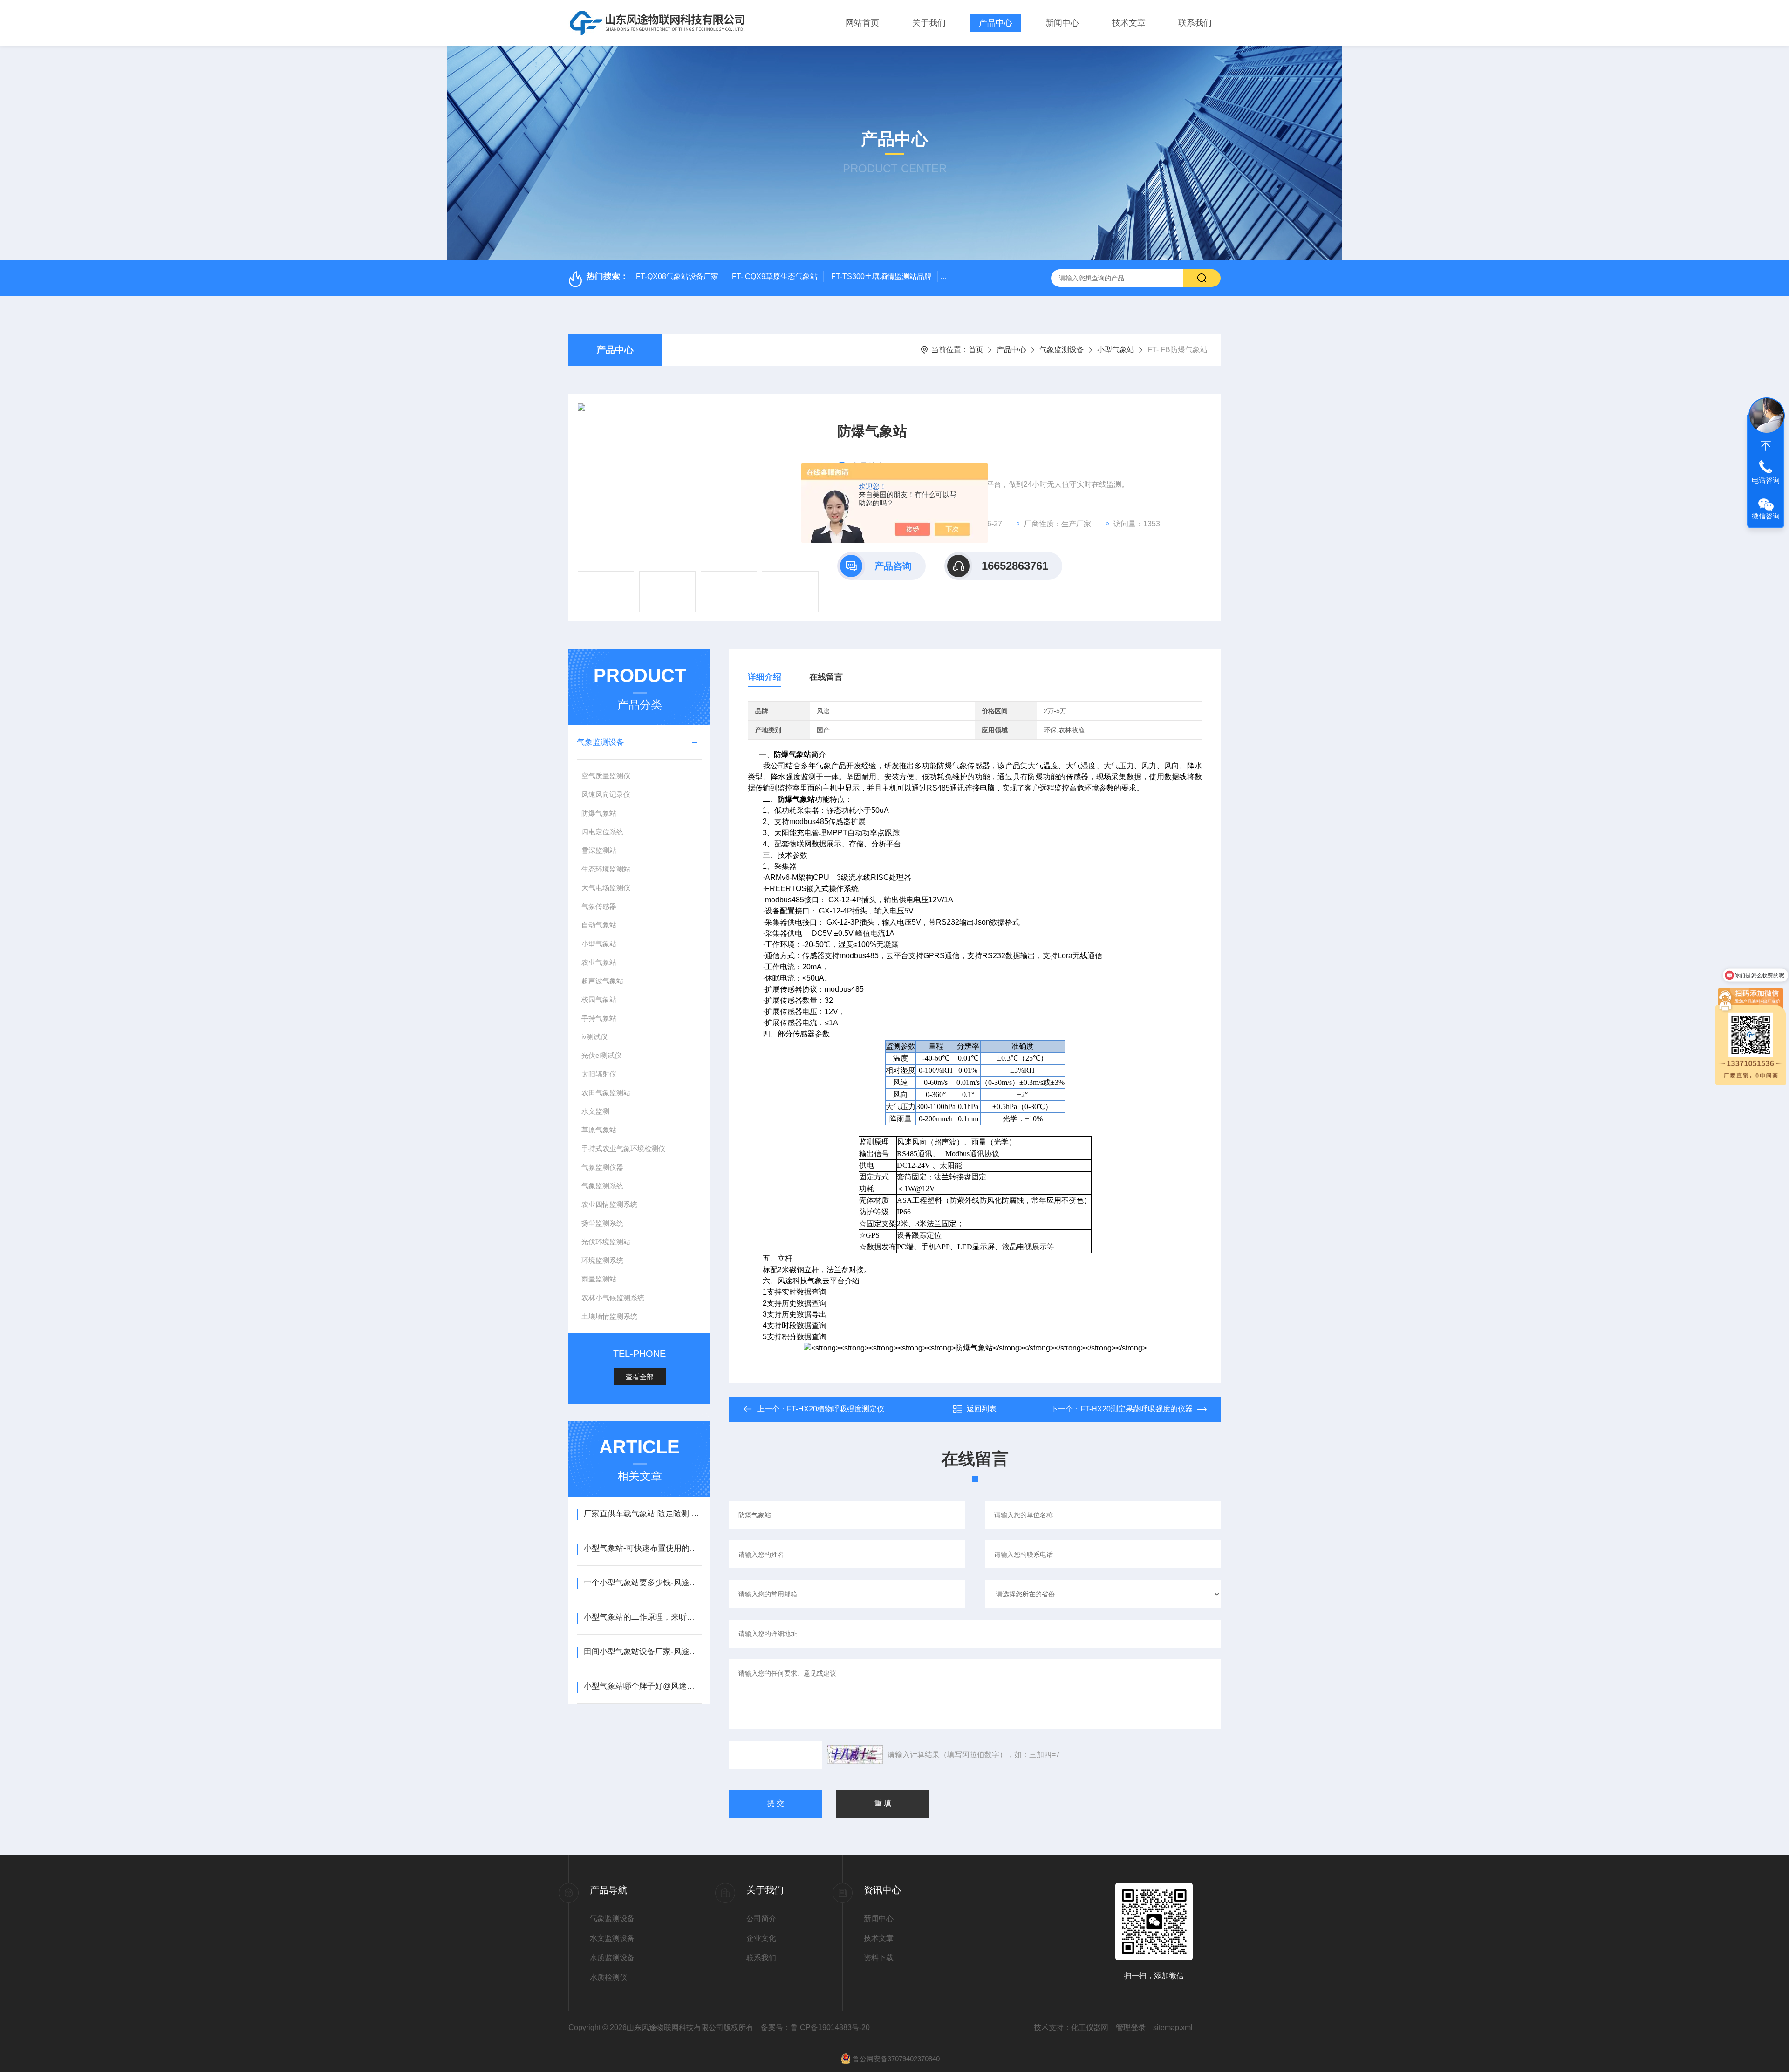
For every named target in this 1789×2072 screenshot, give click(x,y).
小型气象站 (1116, 350)
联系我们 (1195, 23)
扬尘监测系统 (602, 1223)
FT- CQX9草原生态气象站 (775, 276)
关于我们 (929, 23)
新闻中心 (1062, 23)
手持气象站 (599, 1018)
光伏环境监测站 (606, 1242)
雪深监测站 (599, 850)
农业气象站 (599, 962)
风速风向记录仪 (606, 794)
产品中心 (996, 23)
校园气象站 (599, 999)
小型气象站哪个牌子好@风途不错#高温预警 (643, 1686)
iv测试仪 (594, 1037)
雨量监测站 (599, 1279)
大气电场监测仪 (606, 888)
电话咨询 (1766, 480)
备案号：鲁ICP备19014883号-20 (815, 2028)
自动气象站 (599, 925)
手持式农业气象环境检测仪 (623, 1148)
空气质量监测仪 (606, 776)
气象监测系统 (602, 1186)
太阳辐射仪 (599, 1074)
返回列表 (982, 1409)
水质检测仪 (608, 1977)
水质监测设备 (612, 1958)
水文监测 (595, 1111)
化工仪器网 (1090, 2028)
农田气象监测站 (606, 1093)
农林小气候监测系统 (613, 1298)
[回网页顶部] (1766, 446)
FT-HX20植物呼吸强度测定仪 (836, 1409)
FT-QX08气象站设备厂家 (677, 276)
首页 (976, 350)
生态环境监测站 (606, 869)
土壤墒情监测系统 (609, 1316)
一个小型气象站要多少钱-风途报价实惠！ (643, 1583)
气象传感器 (599, 906)
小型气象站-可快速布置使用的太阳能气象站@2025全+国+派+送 (643, 1548)
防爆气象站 (599, 813)
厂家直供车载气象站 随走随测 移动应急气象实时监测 (643, 1514)
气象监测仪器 (602, 1167)
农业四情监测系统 (609, 1204)
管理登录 (1131, 2028)
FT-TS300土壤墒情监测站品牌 (881, 276)
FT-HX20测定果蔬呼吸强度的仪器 (1137, 1409)
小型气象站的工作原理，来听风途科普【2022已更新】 (643, 1617)
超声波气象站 (602, 981)
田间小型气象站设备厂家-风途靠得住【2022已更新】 (643, 1652)
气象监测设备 (1062, 350)
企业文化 (761, 1938)
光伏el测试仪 (601, 1055)
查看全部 (640, 1377)
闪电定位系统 (602, 832)
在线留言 (826, 677)
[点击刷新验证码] (855, 1755)
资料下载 (879, 1958)
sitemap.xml (1173, 2028)
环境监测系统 (602, 1260)
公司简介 (761, 1919)
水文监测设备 (612, 1938)
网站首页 (862, 23)
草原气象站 (599, 1130)
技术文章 (1129, 23)
